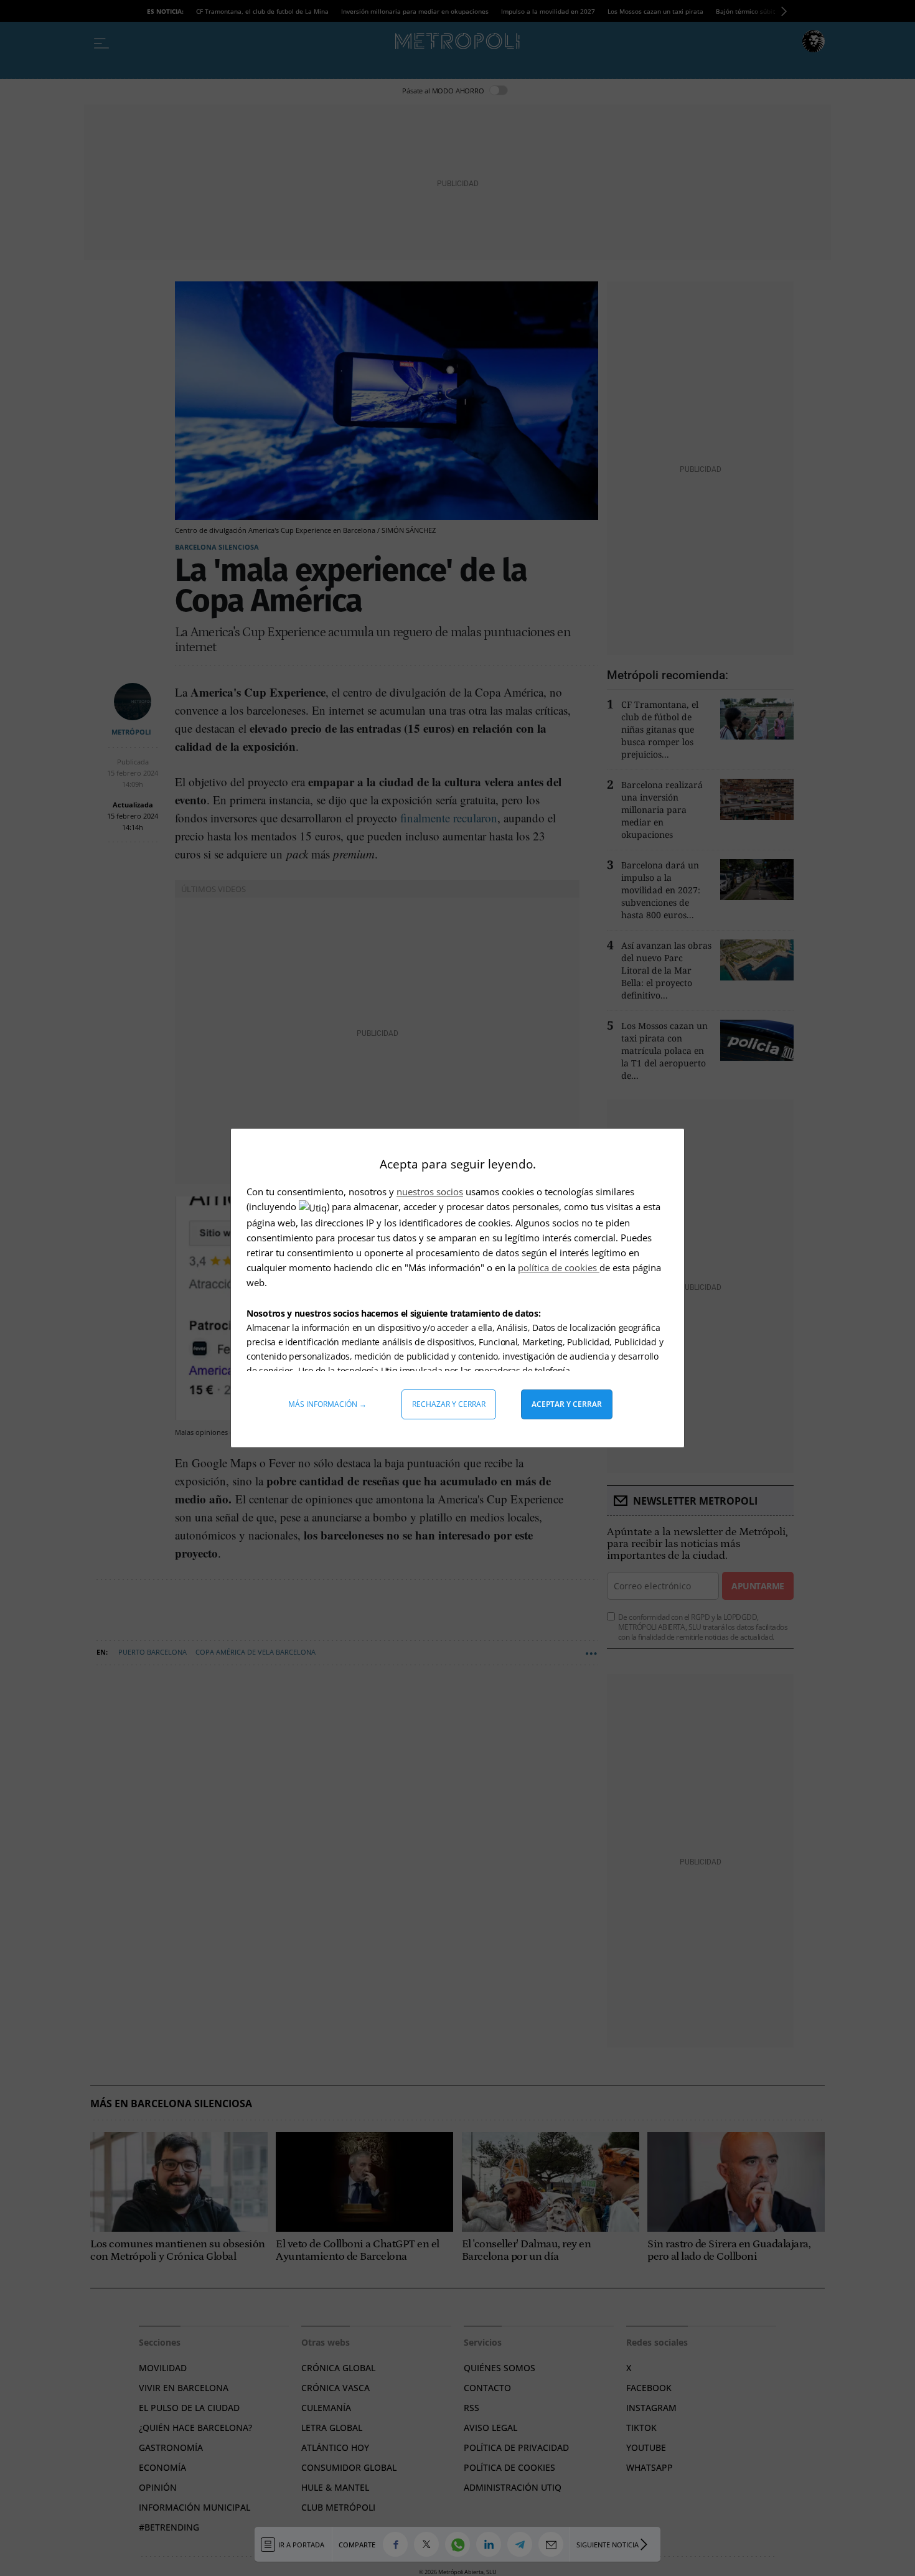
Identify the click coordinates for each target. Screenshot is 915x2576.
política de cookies (559, 1267)
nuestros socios (430, 1192)
